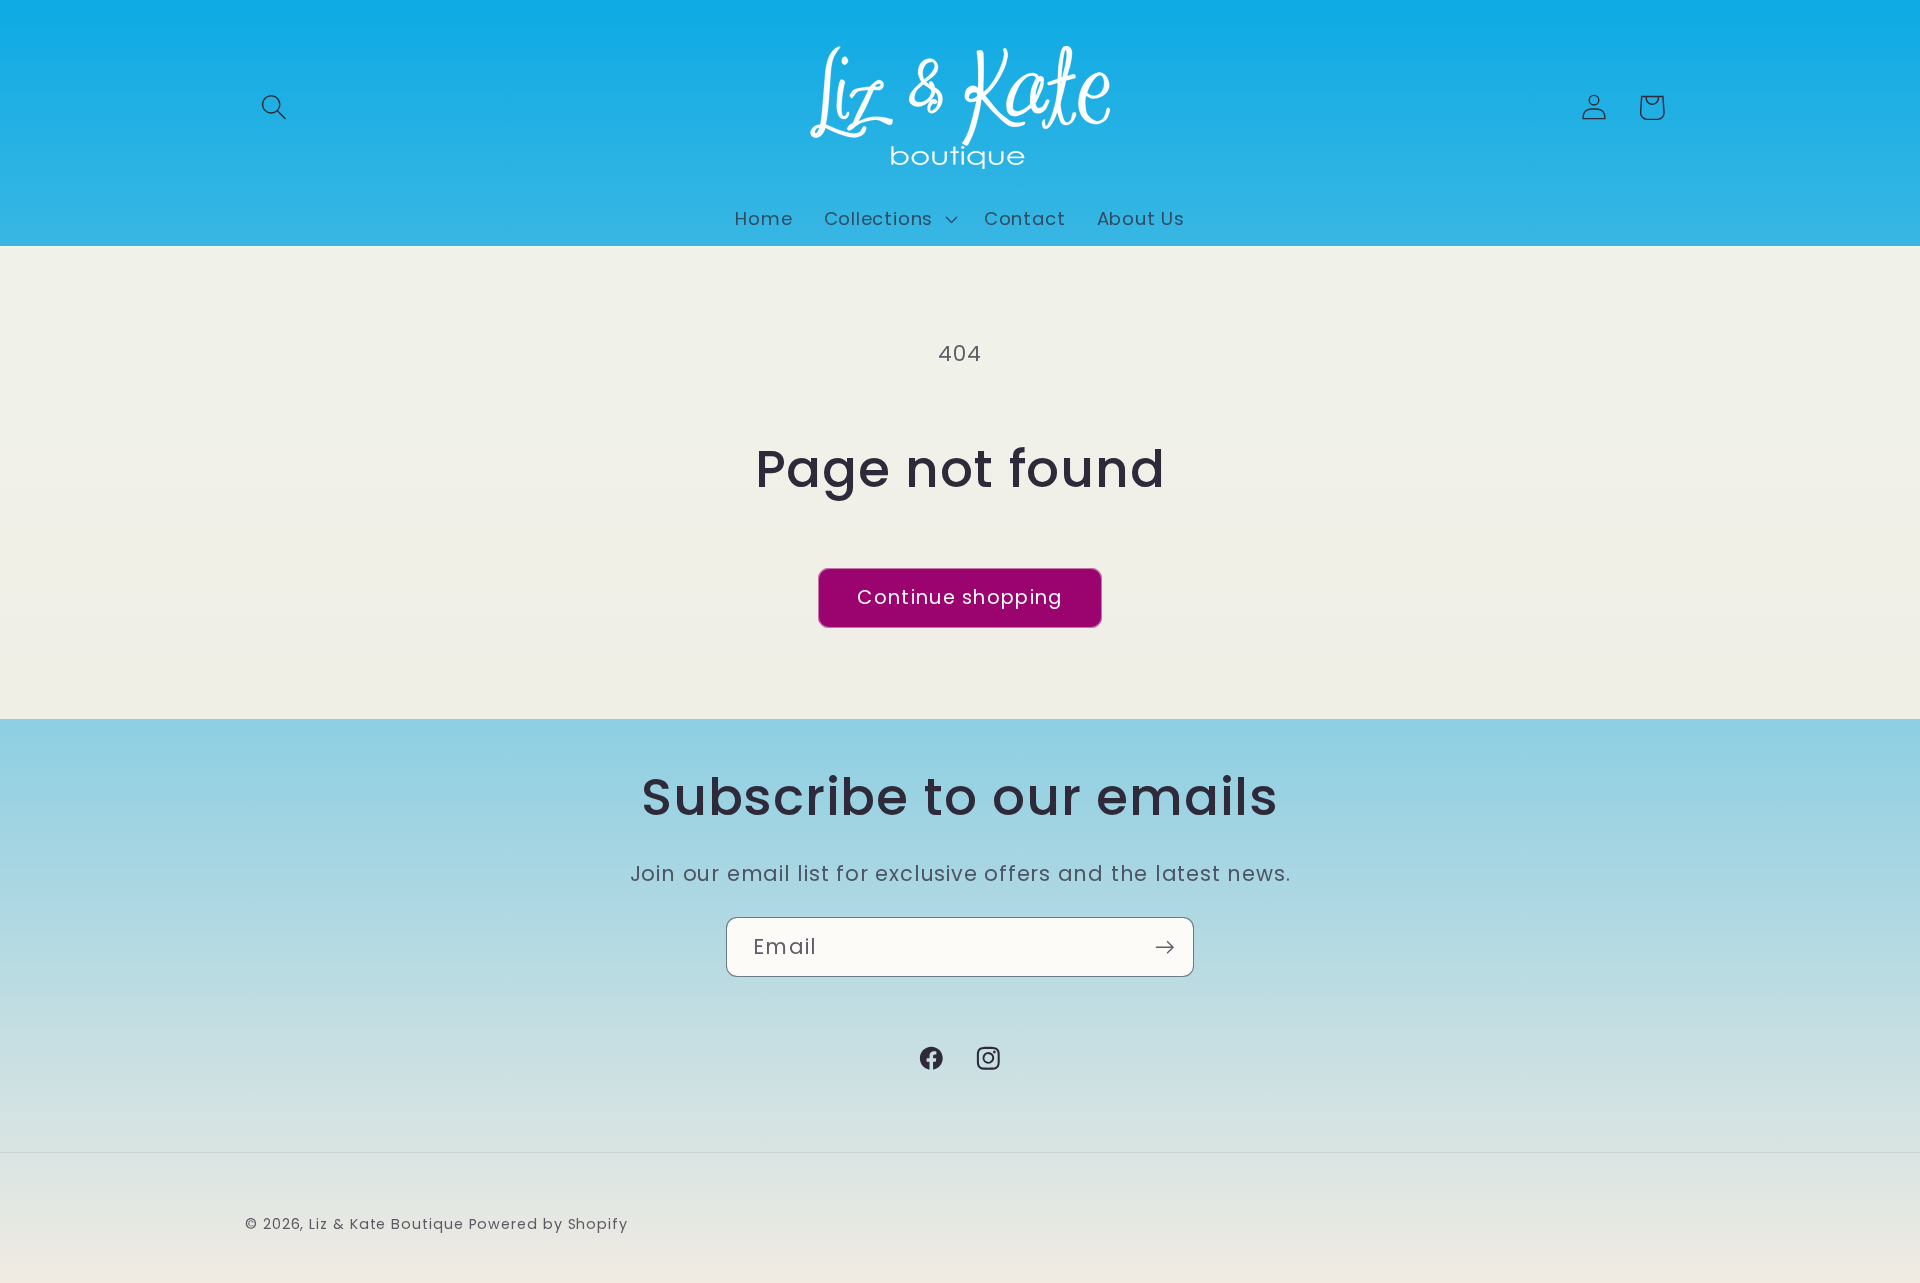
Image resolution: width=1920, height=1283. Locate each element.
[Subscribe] (1164, 947)
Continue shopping (959, 597)
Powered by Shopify (548, 1223)
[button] (273, 107)
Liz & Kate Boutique (386, 1223)
